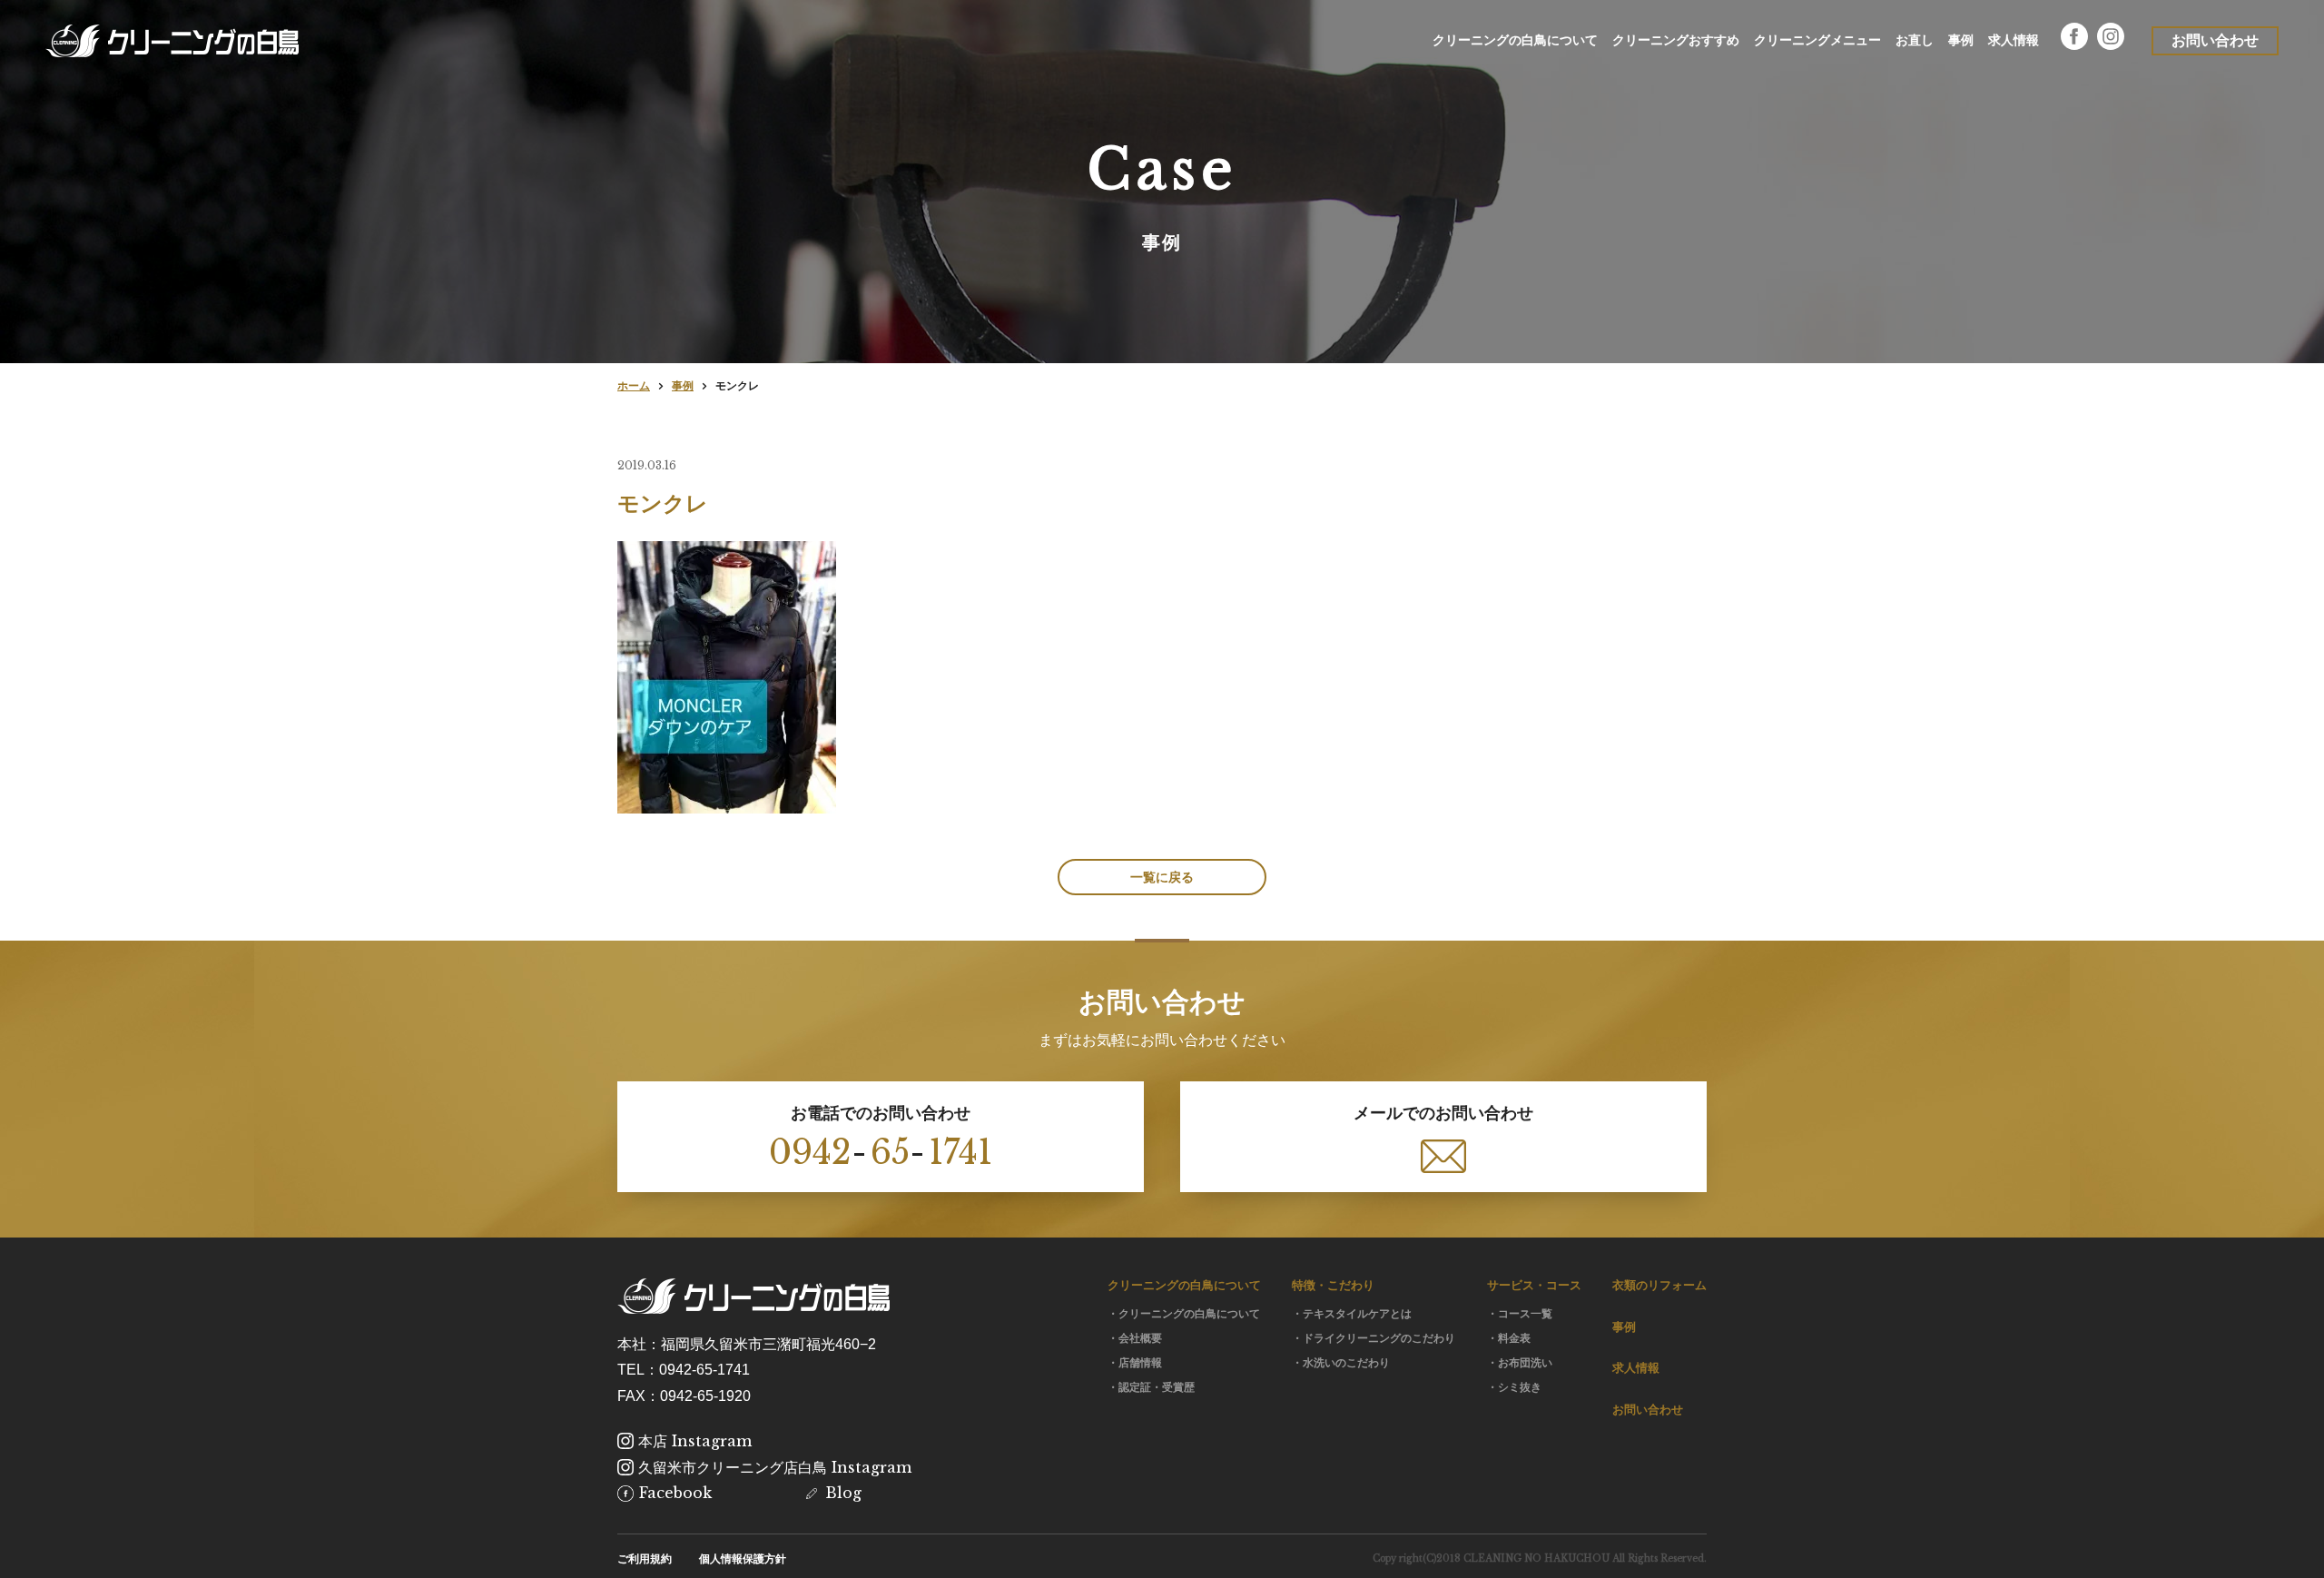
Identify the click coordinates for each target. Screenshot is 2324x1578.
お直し (1915, 40)
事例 (1961, 40)
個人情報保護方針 (743, 1559)
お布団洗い (1525, 1363)
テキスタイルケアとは (1357, 1314)
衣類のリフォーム (1659, 1285)
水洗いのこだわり (1346, 1363)
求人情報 (2014, 40)
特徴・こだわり (1333, 1285)
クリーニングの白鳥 (172, 41)
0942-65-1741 (704, 1370)
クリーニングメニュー (1817, 40)
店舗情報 (1140, 1363)
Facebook (675, 1493)
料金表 (1514, 1338)
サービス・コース (1534, 1285)
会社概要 (1140, 1338)
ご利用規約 (645, 1559)
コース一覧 (1525, 1314)
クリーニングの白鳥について (1515, 40)
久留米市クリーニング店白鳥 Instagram (775, 1467)
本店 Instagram (695, 1441)
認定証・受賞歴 (1157, 1387)
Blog (843, 1493)
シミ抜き (1520, 1387)
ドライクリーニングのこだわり (1379, 1338)
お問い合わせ (1648, 1410)
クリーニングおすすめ (1676, 40)
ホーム (634, 386)
